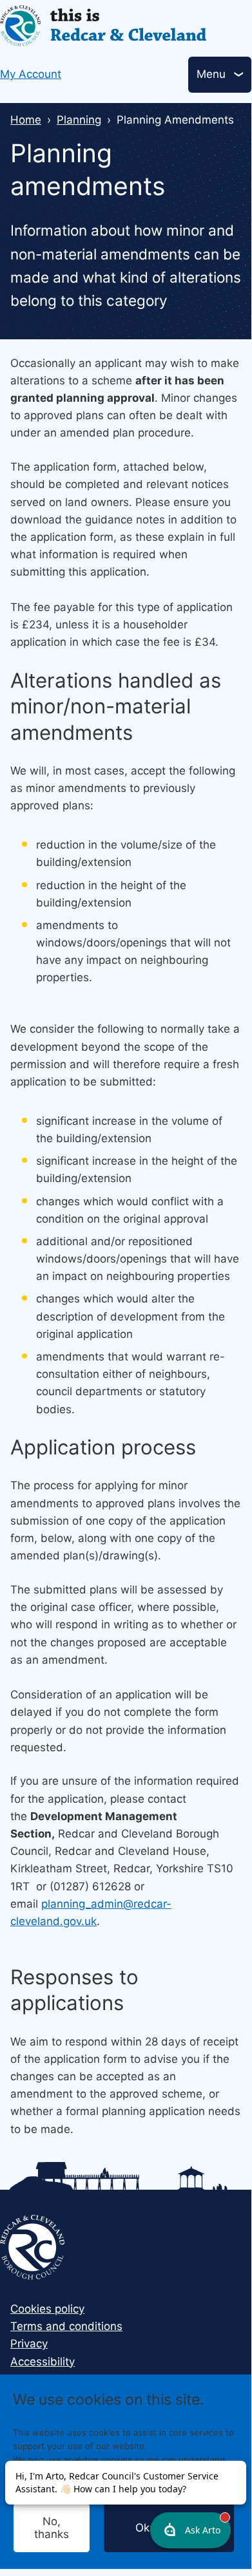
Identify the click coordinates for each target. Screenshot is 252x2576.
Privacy (29, 2344)
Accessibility (43, 2362)
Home (26, 120)
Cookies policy (47, 2309)
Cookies (166, 2486)
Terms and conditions (66, 2326)
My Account (31, 74)
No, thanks (52, 2528)
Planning (79, 120)
